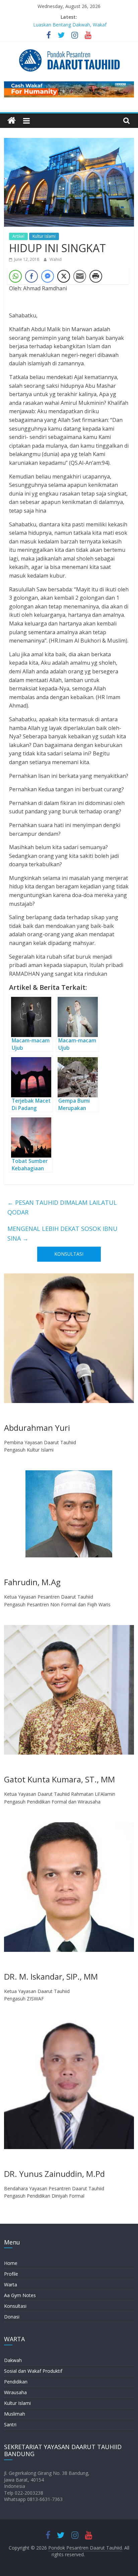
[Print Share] (96, 276)
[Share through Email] (80, 276)
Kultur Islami (44, 236)
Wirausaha (15, 2392)
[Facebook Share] (31, 276)
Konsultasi (15, 2306)
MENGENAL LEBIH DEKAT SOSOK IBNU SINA (62, 1233)
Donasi (12, 2317)
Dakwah (13, 2360)
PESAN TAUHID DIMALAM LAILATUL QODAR (62, 1207)
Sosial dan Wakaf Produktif (33, 2371)
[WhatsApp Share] (15, 276)
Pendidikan (16, 2382)
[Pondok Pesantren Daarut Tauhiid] (12, 121)
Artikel (18, 236)
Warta (11, 2285)
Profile (11, 2274)
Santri (10, 2424)
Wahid (56, 259)
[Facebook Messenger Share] (48, 276)
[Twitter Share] (64, 276)
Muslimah (15, 2414)
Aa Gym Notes (20, 2295)
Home (11, 2263)
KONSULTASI (69, 1254)
